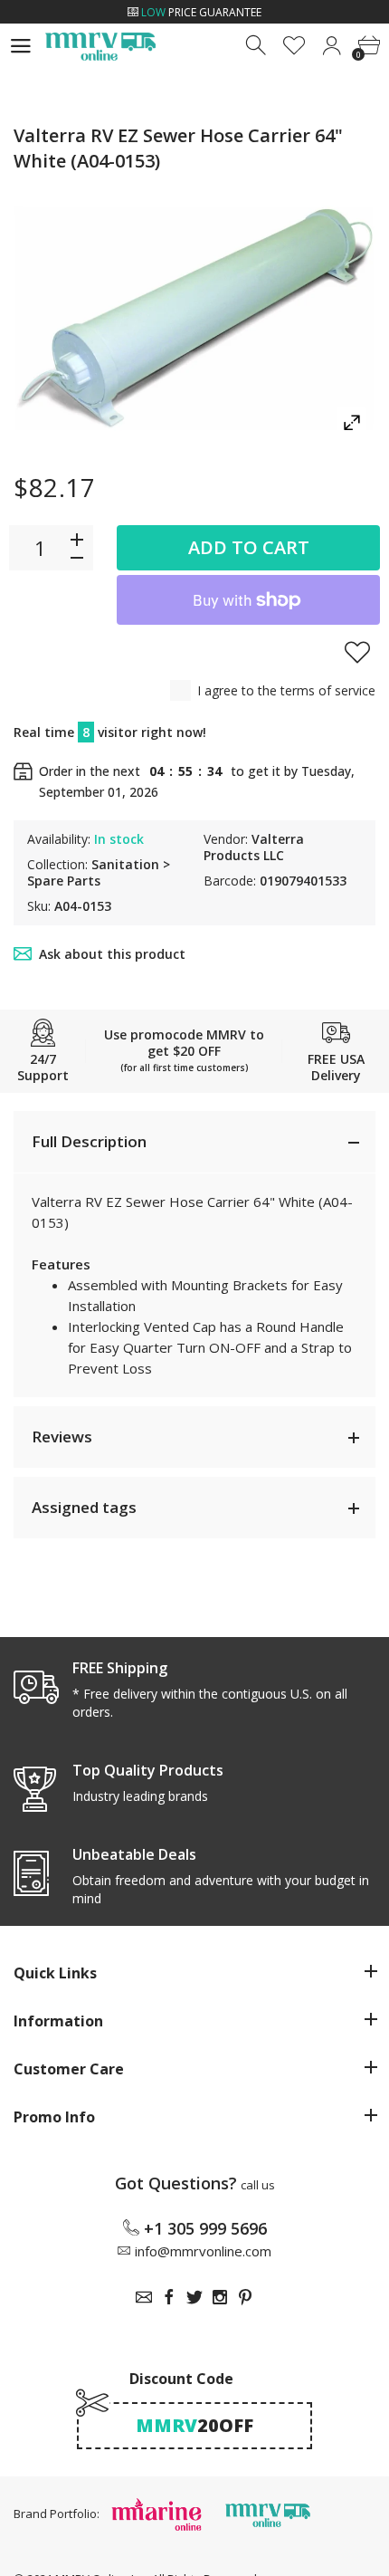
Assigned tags (84, 1507)
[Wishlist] (294, 46)
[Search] (257, 46)
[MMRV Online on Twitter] (194, 2297)
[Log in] (332, 46)
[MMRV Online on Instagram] (220, 2297)
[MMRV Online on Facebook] (169, 2297)
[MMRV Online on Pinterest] (245, 2297)
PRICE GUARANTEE (201, 12)
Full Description (89, 1141)
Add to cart (249, 547)
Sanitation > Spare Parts (99, 872)
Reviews (62, 1436)
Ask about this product (112, 954)
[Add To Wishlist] (357, 652)
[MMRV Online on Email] (144, 2297)
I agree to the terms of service (286, 690)
